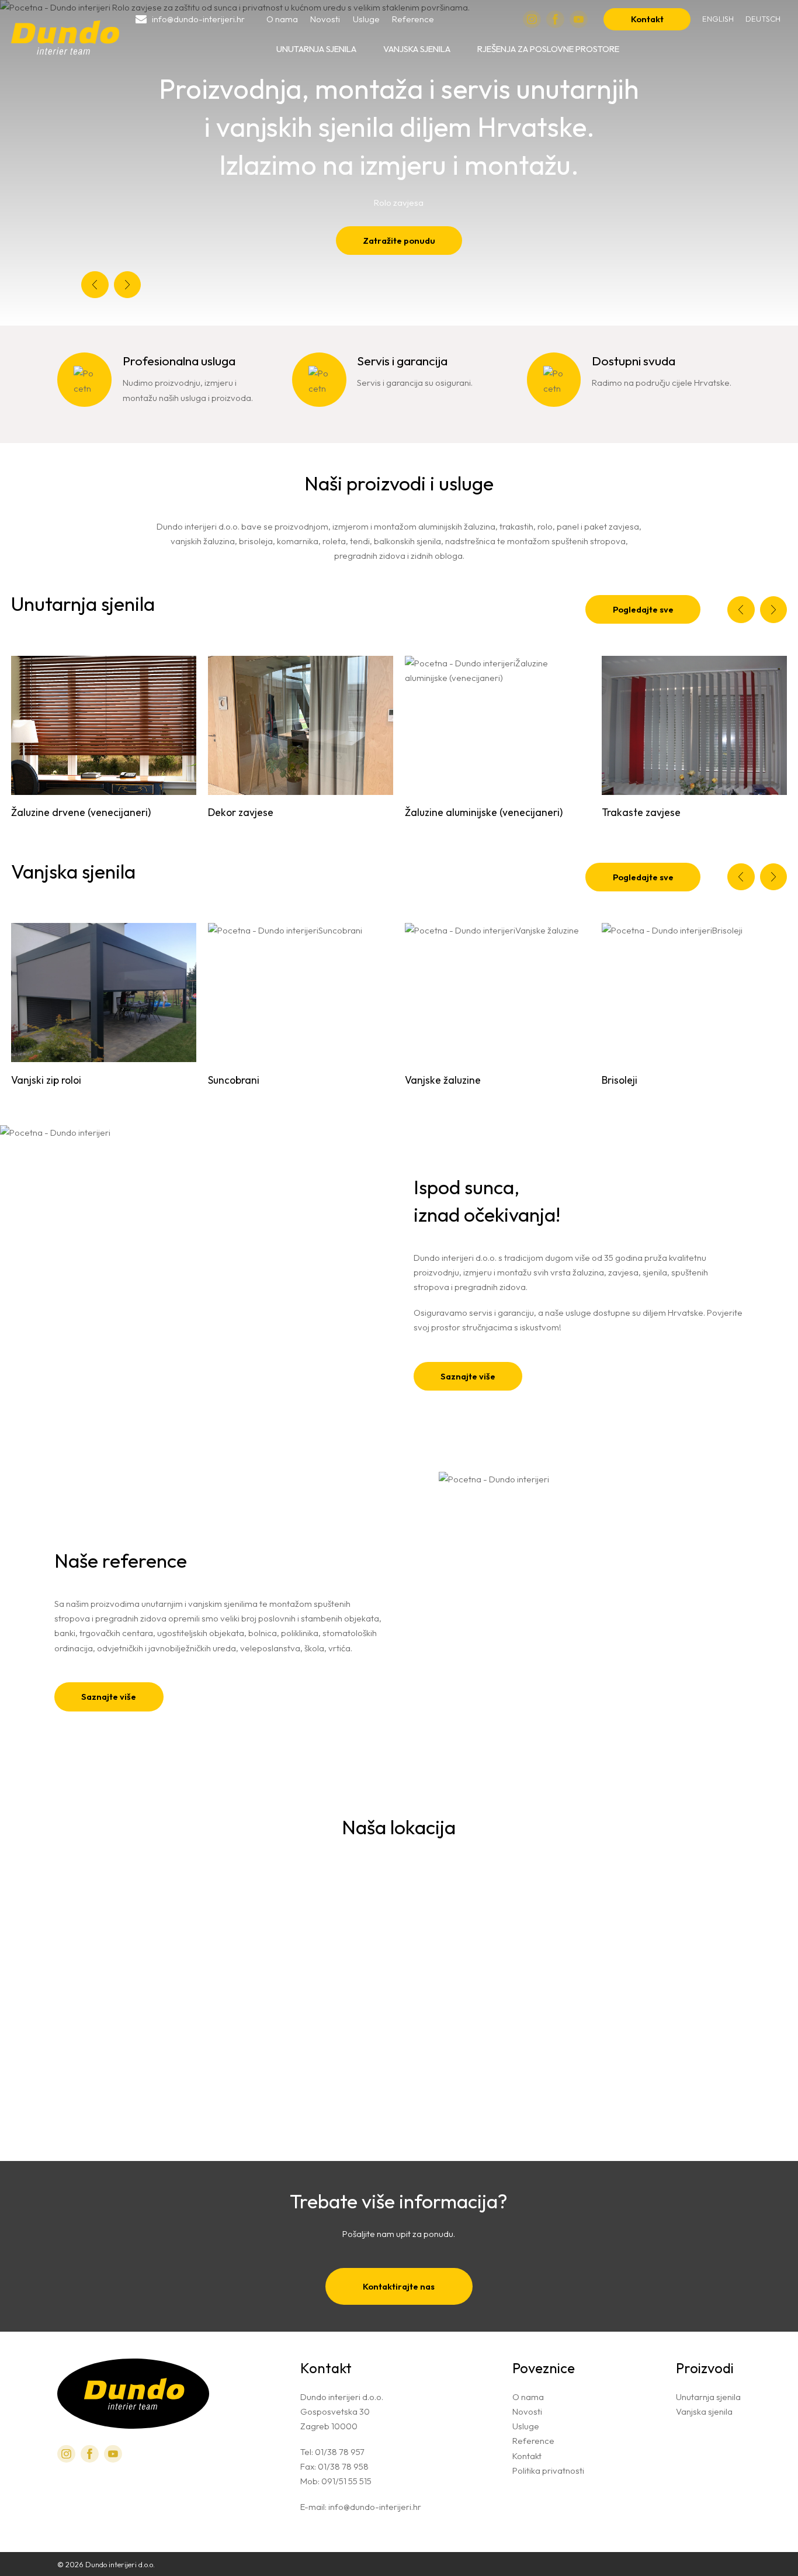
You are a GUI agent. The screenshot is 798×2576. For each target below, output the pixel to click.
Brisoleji (620, 1080)
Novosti (325, 19)
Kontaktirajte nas (399, 2286)
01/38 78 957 (340, 2452)
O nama (282, 19)
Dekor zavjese (241, 812)
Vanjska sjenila (417, 49)
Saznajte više (468, 1376)
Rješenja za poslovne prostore (548, 49)
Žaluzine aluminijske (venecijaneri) (484, 812)
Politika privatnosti (548, 2470)
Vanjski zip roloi (46, 1080)
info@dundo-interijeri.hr (375, 2507)
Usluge (366, 19)
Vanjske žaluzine (443, 1080)
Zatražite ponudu (399, 241)
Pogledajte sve (643, 609)
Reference (413, 19)
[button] (95, 285)
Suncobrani (234, 1080)
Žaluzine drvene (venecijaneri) (81, 812)
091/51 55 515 (346, 2481)
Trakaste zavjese (641, 812)
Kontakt (647, 19)
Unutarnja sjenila (316, 49)
